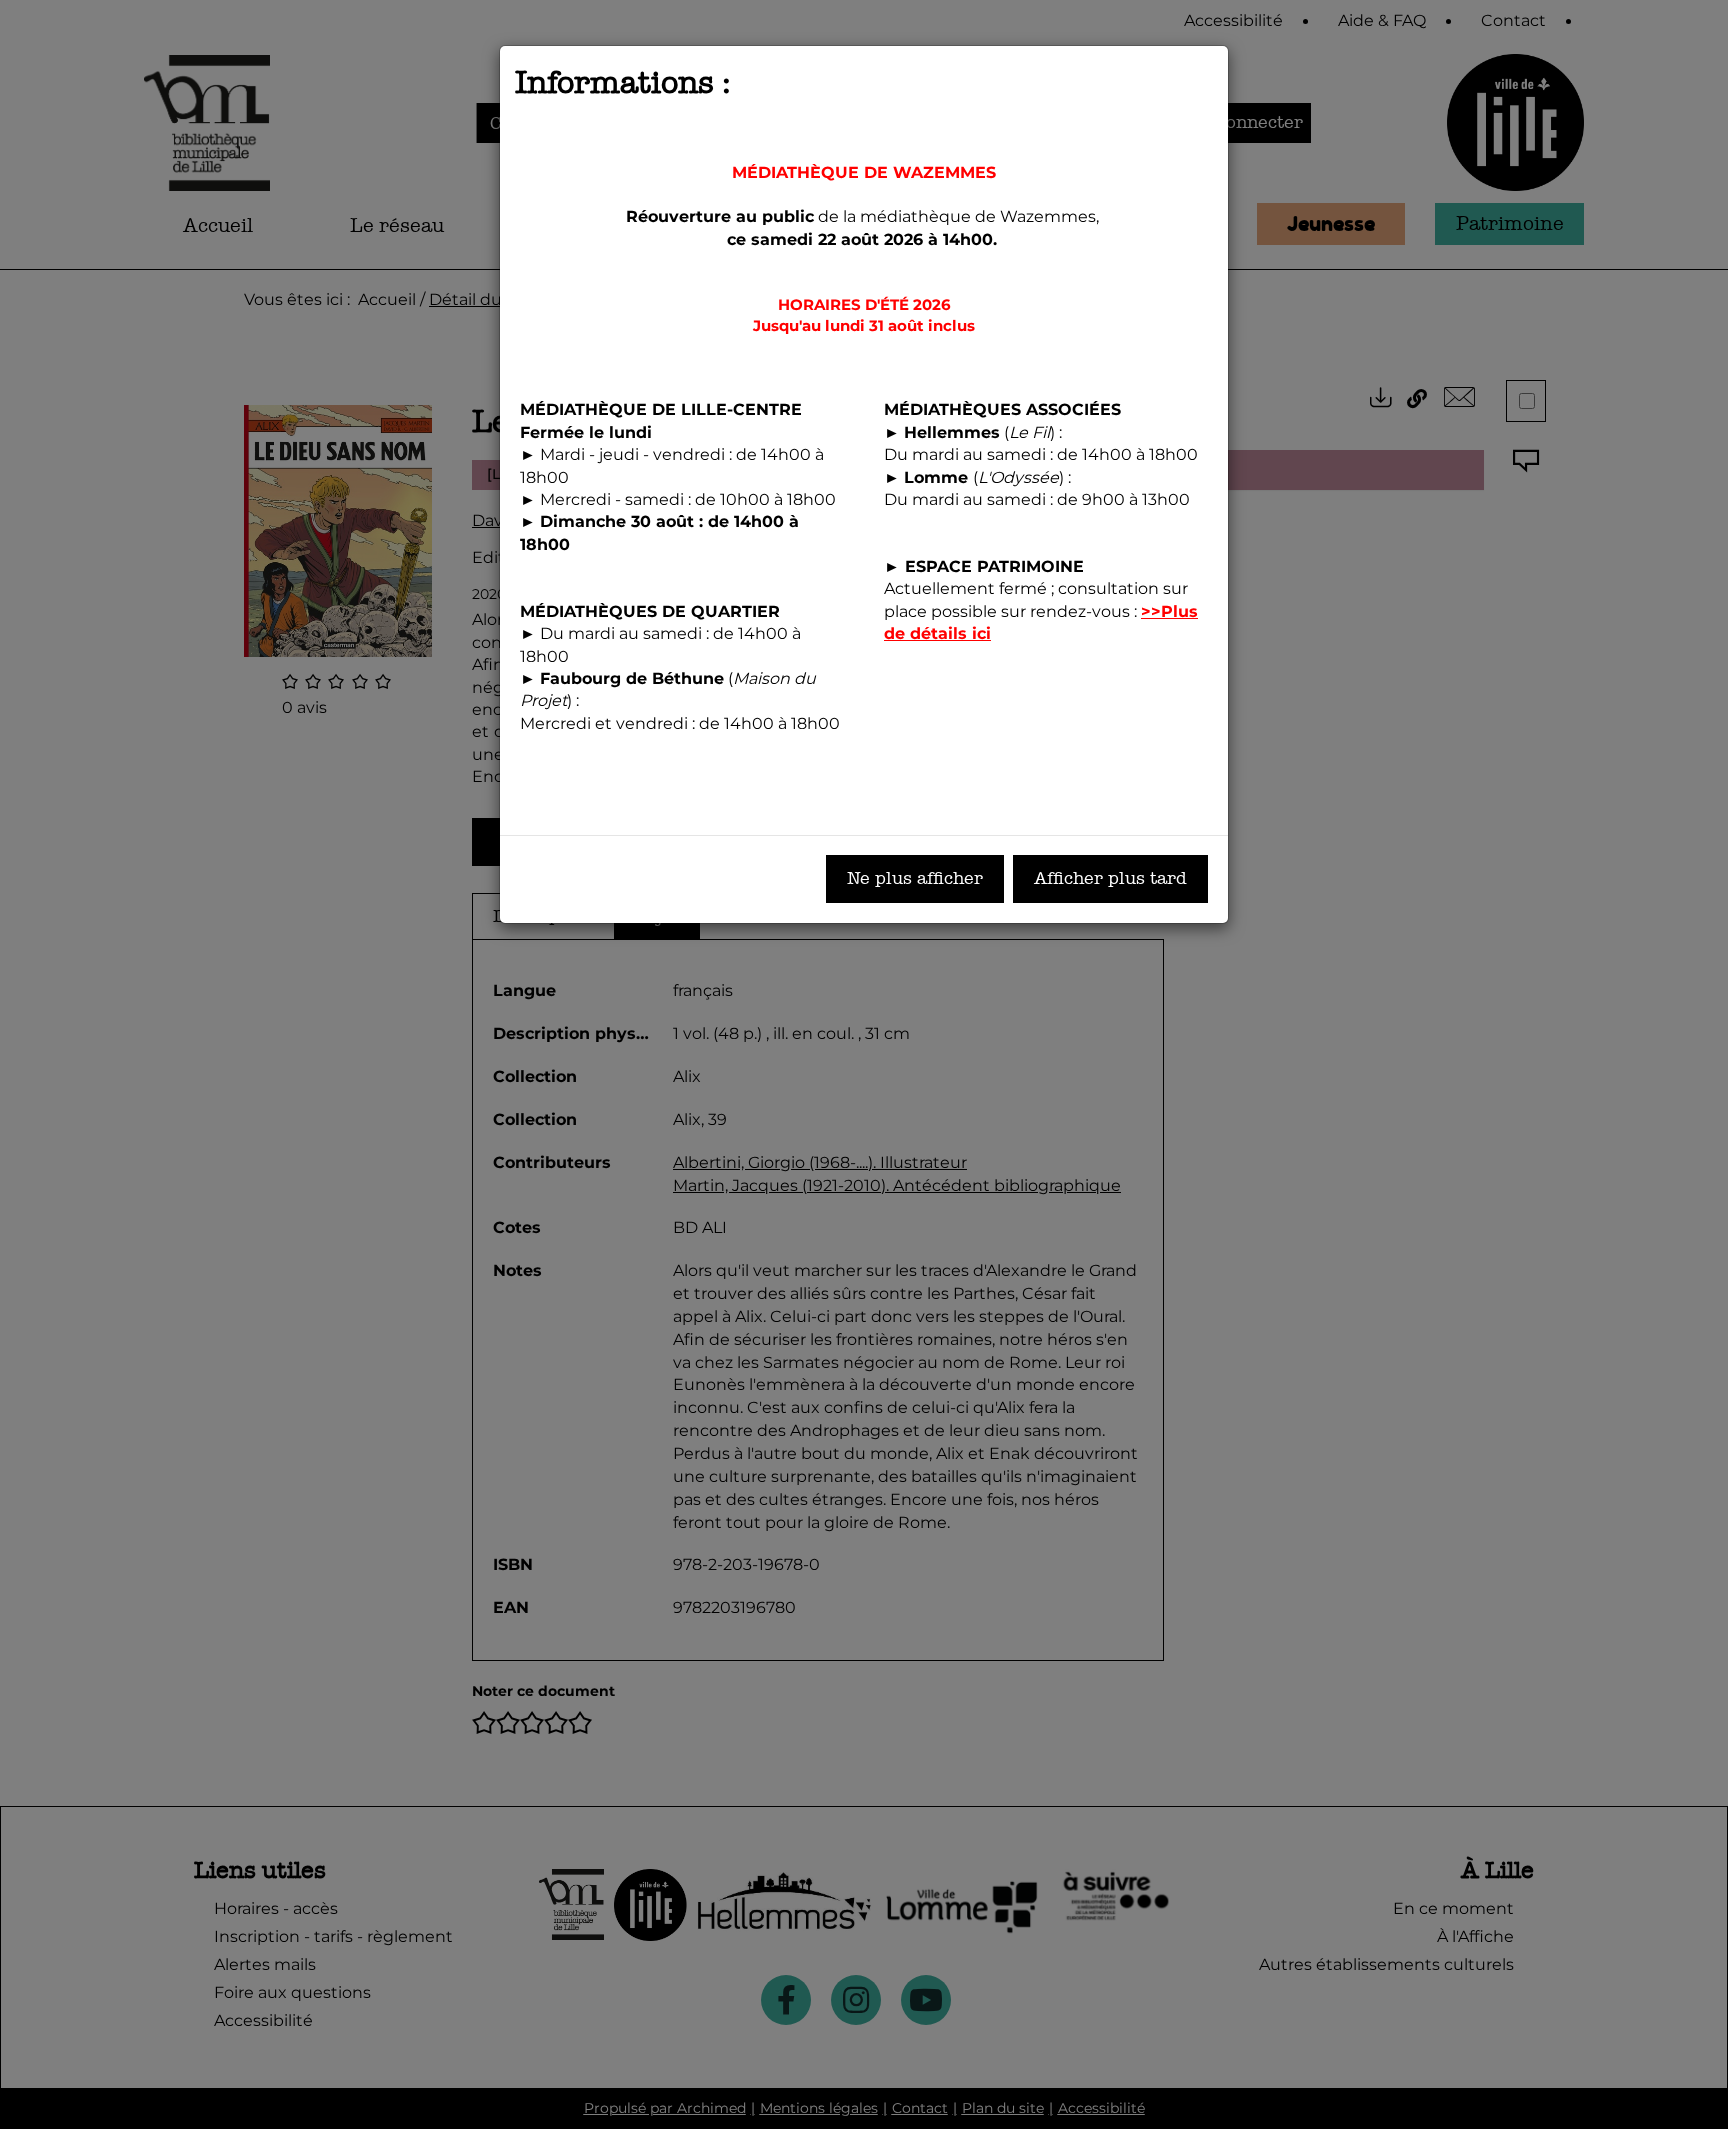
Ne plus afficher (915, 878)
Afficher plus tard (1110, 878)
